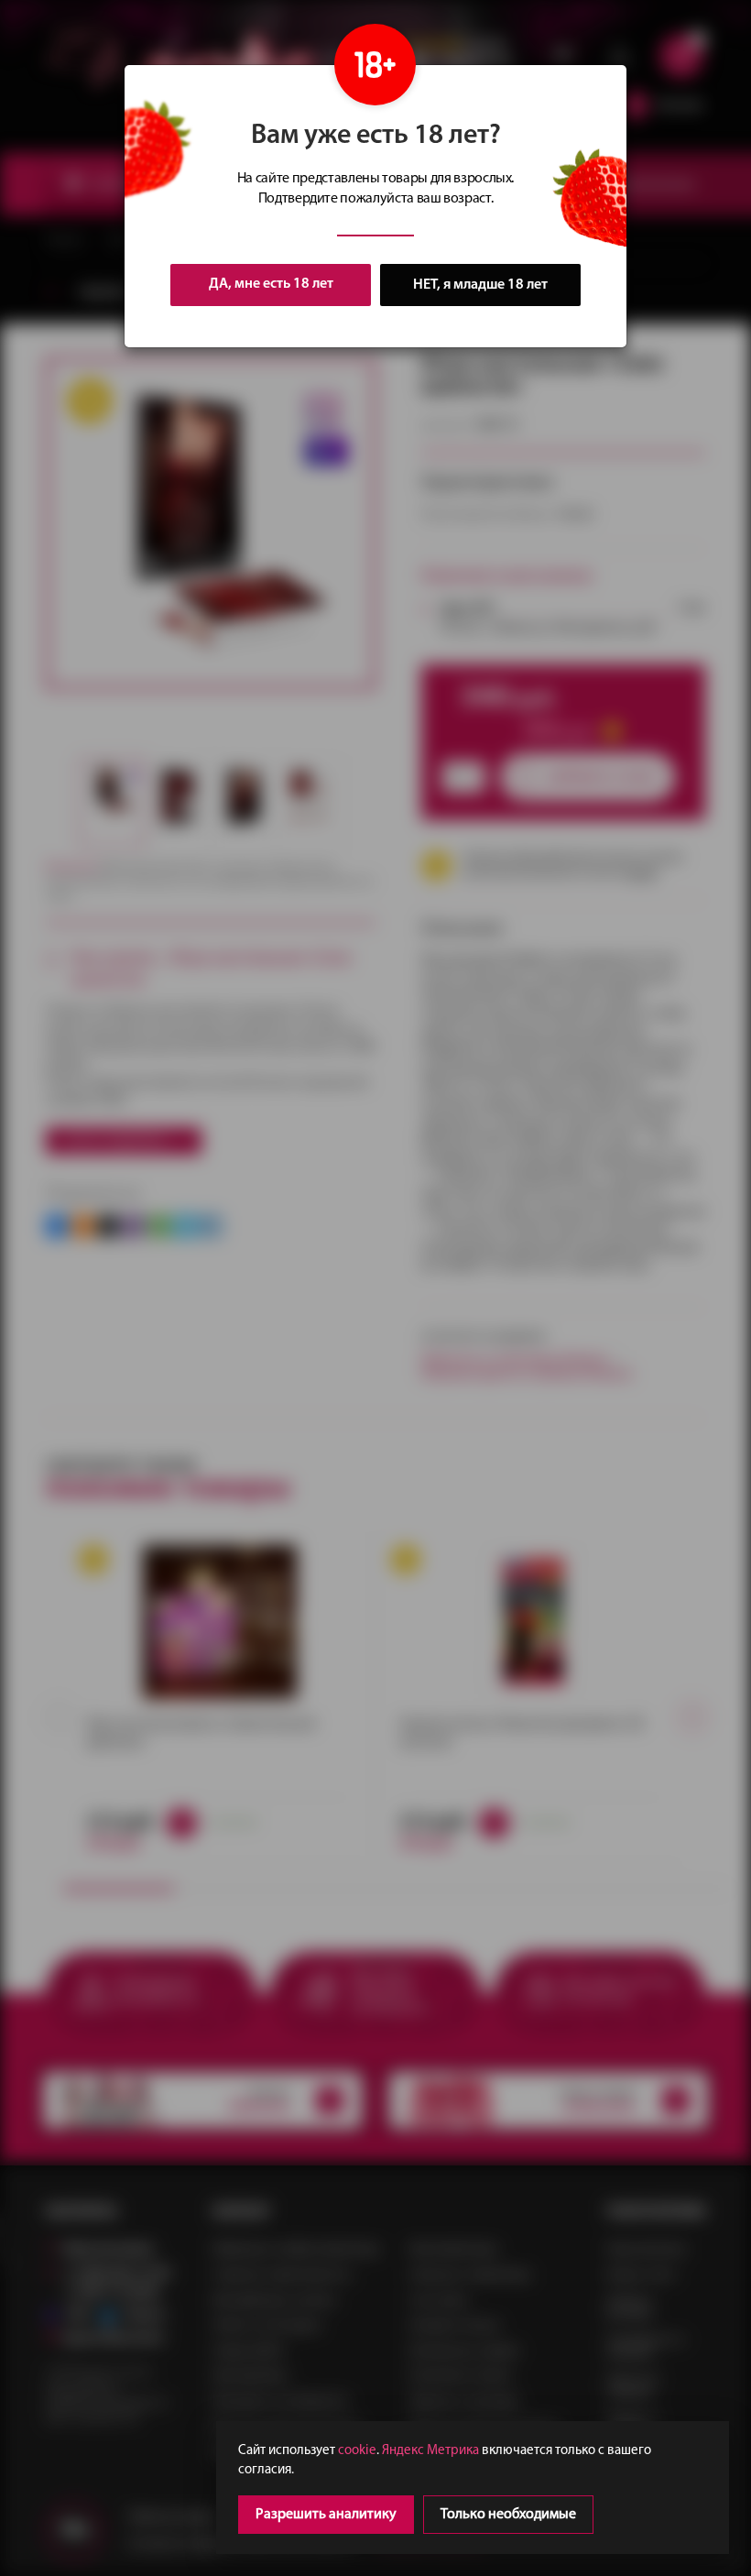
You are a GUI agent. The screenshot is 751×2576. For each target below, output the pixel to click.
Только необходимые (508, 2515)
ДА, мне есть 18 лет (271, 284)
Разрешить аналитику (326, 2515)
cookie (357, 2451)
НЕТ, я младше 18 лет (480, 285)
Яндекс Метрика (430, 2451)
